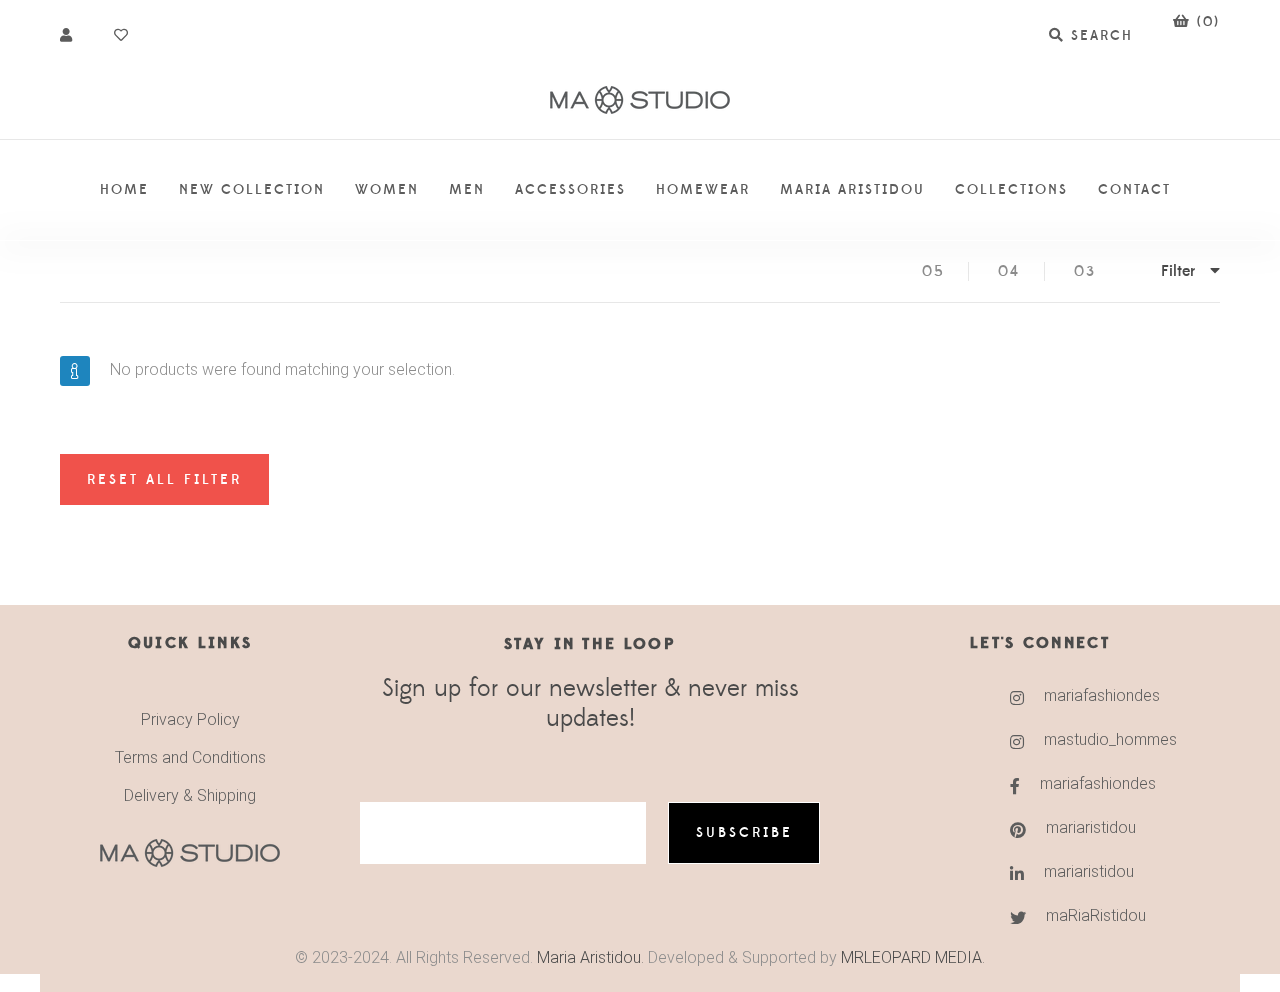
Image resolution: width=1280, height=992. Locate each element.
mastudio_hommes (1106, 739)
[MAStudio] (640, 101)
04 (1009, 271)
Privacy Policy (190, 719)
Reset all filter (164, 480)
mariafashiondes (1102, 695)
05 (933, 271)
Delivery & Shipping (190, 795)
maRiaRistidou (1096, 915)
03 (1085, 271)
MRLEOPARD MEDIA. (913, 957)
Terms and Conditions (190, 757)
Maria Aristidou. (588, 957)
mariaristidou (1091, 827)
